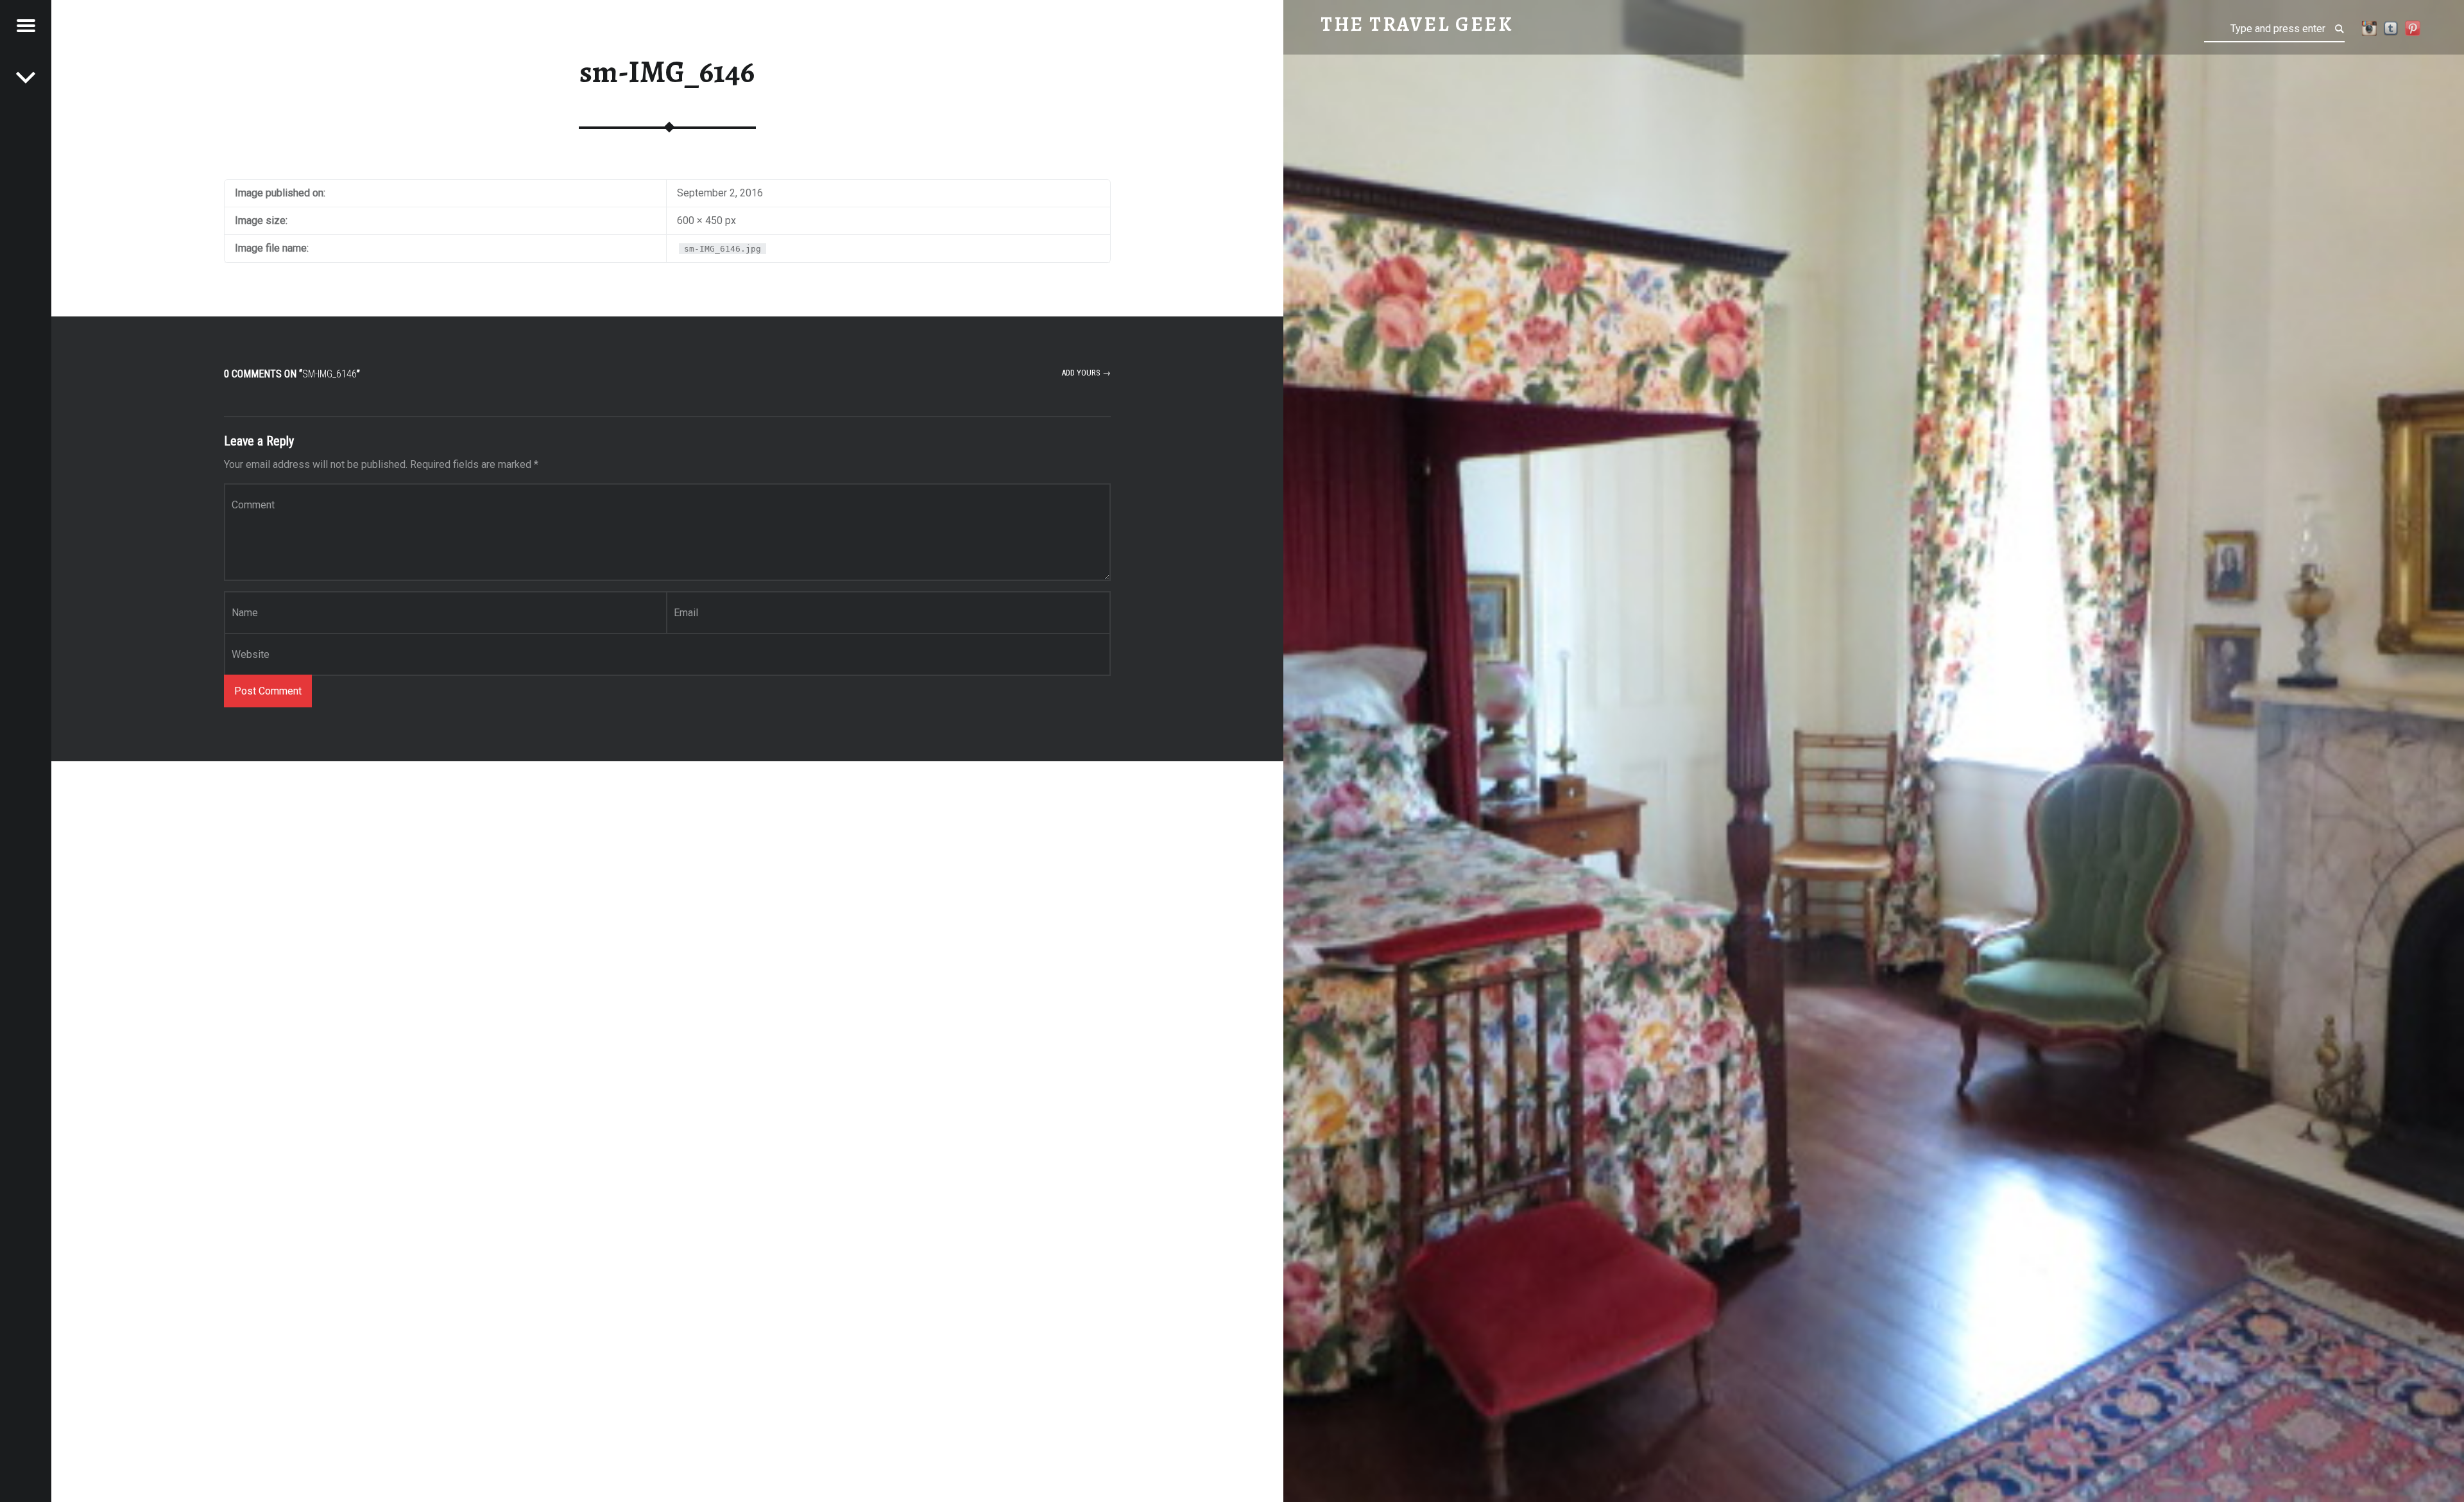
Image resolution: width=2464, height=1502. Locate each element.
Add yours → (1086, 373)
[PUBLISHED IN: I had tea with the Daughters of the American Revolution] (26, 77)
